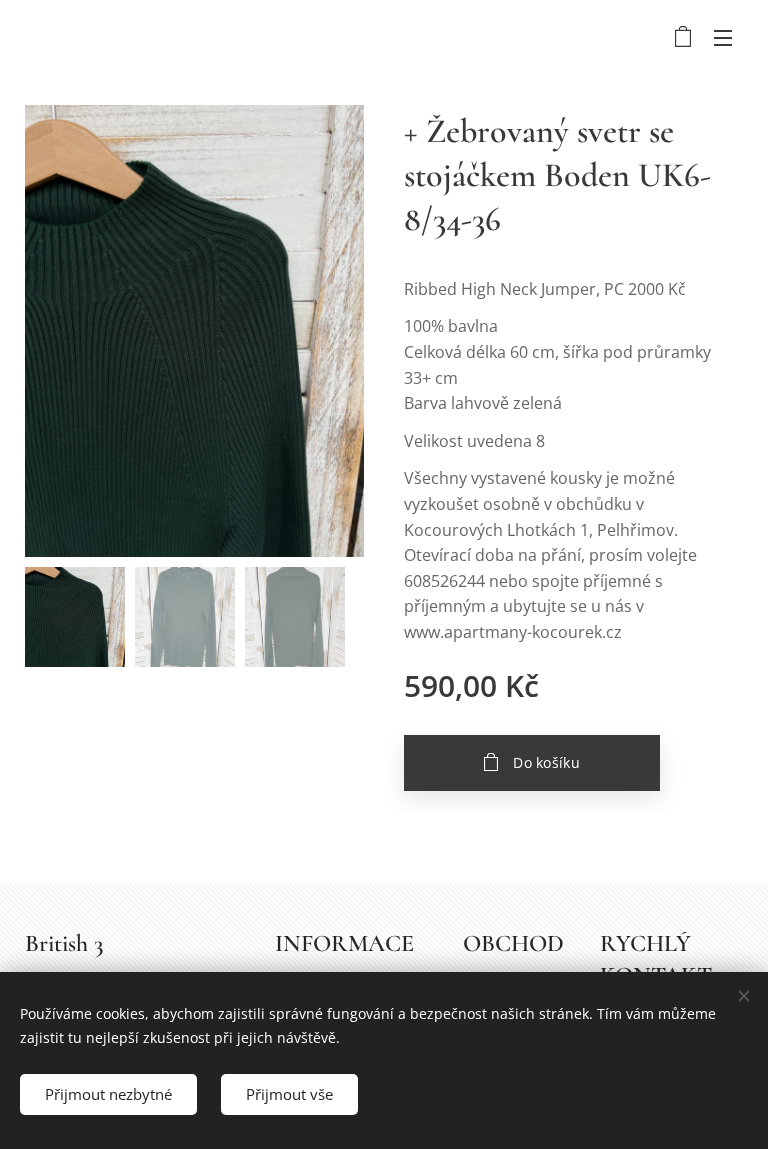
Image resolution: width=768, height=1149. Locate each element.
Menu (723, 37)
